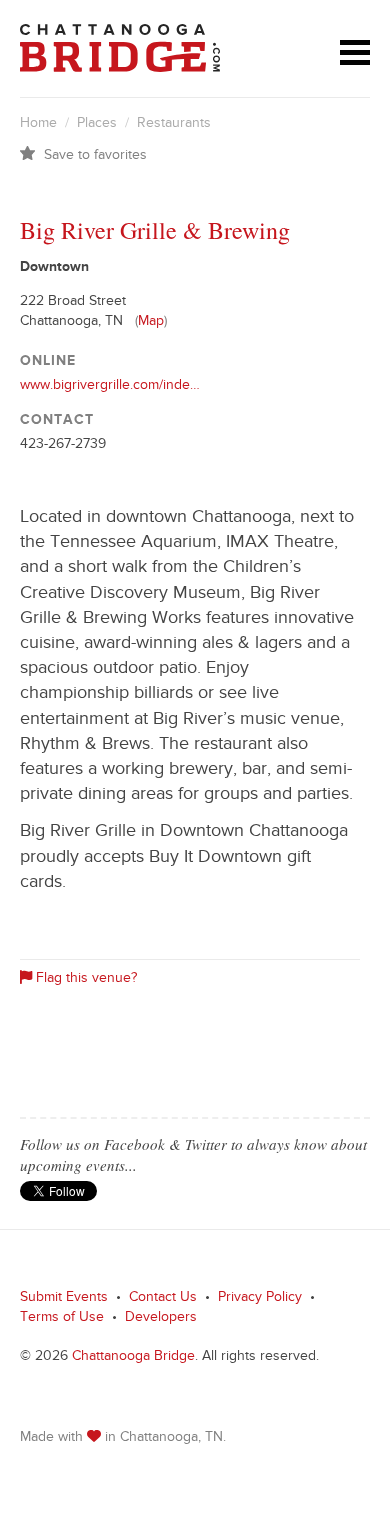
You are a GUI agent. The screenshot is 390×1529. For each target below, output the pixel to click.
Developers (161, 1319)
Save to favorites (95, 157)
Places (97, 125)
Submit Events (64, 1299)
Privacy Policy (260, 1299)
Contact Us (163, 1299)
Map (151, 323)
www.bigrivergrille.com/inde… (110, 387)
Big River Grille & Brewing (155, 230)
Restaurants (174, 125)
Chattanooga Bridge (133, 1358)
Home (38, 125)
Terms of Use (62, 1319)
